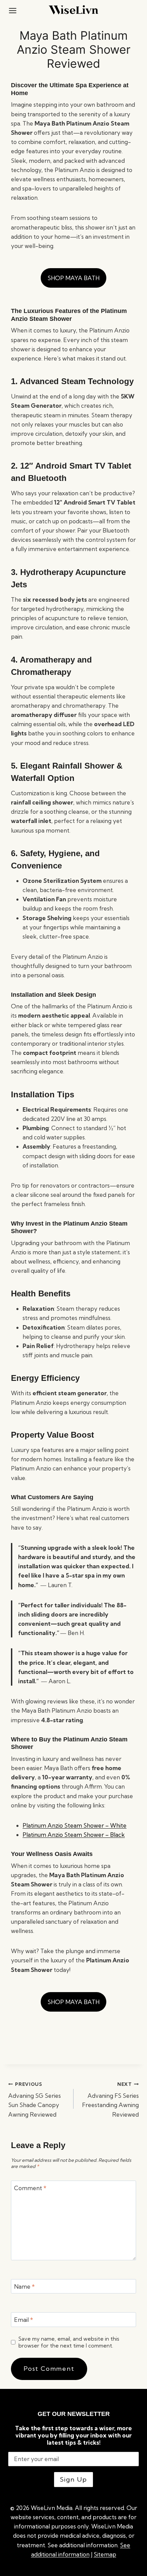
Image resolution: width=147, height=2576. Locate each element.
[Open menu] (13, 10)
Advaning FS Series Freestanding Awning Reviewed (110, 2100)
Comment (30, 2188)
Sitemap (105, 2554)
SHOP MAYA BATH (73, 278)
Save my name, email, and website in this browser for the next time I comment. (69, 2342)
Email (24, 2320)
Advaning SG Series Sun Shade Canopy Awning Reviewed (35, 2100)
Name (24, 2286)
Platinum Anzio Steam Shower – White (75, 1825)
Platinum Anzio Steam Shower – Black (74, 1835)
